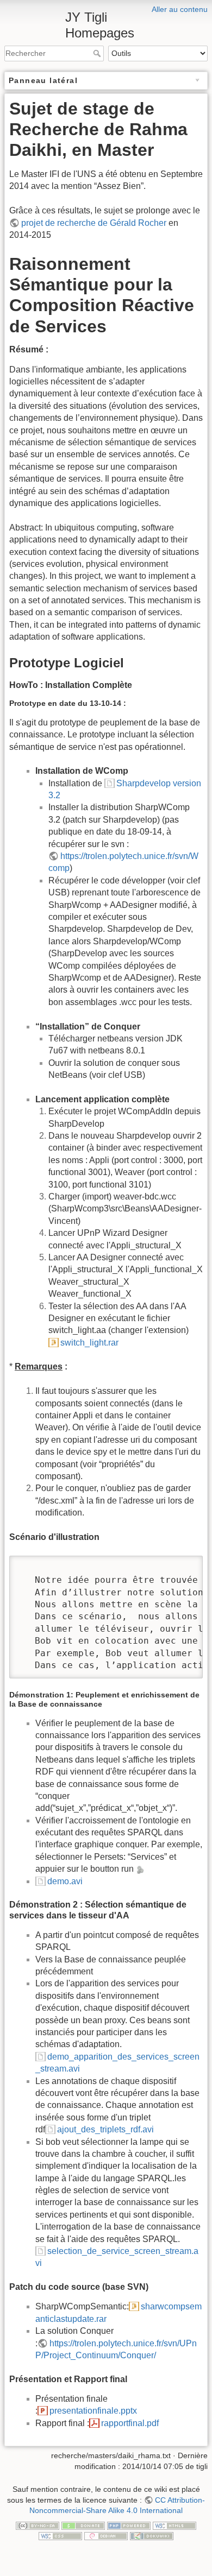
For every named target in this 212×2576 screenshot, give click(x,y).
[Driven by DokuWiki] (152, 2535)
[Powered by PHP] (129, 2525)
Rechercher (98, 53)
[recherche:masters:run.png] (140, 1869)
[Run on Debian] (106, 2535)
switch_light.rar (89, 1343)
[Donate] (83, 2525)
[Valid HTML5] (174, 2525)
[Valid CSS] (60, 2535)
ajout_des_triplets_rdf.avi (105, 2129)
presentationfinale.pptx (93, 2411)
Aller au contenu (180, 9)
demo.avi (65, 1881)
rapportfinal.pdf (130, 2423)
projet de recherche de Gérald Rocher (94, 223)
